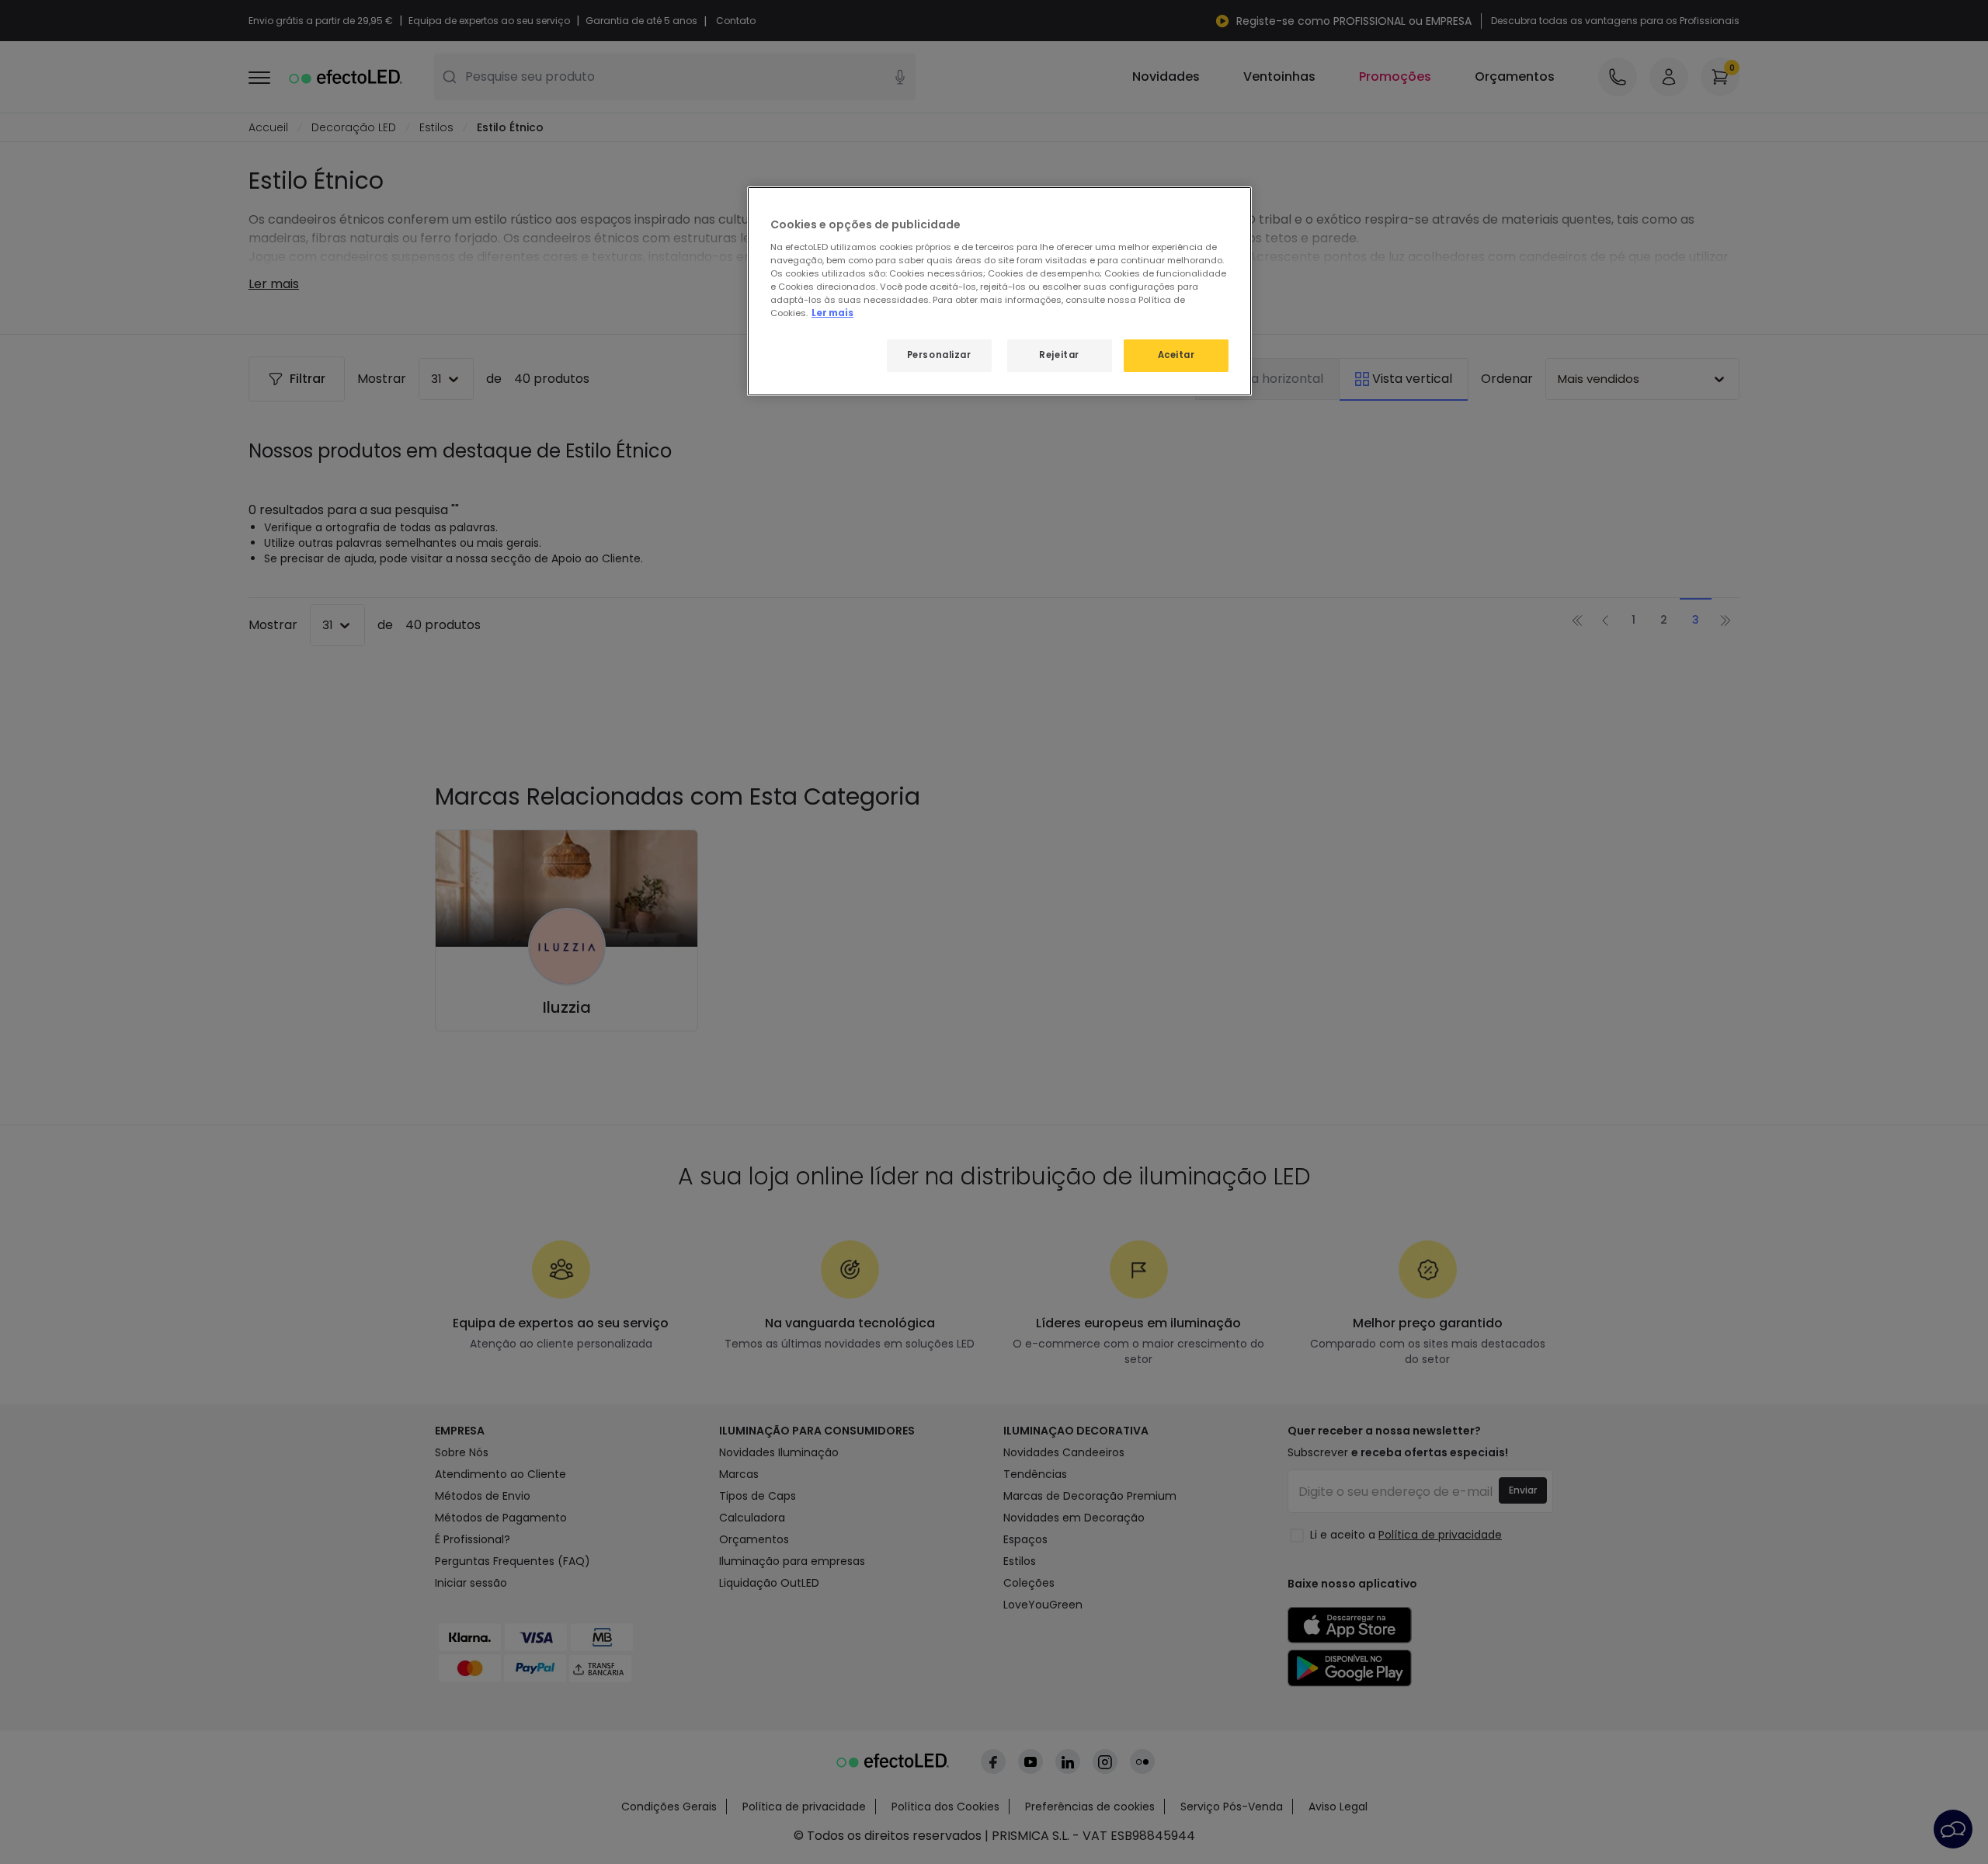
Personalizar (939, 355)
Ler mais (832, 313)
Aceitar (1176, 355)
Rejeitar (1059, 355)
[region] (999, 291)
